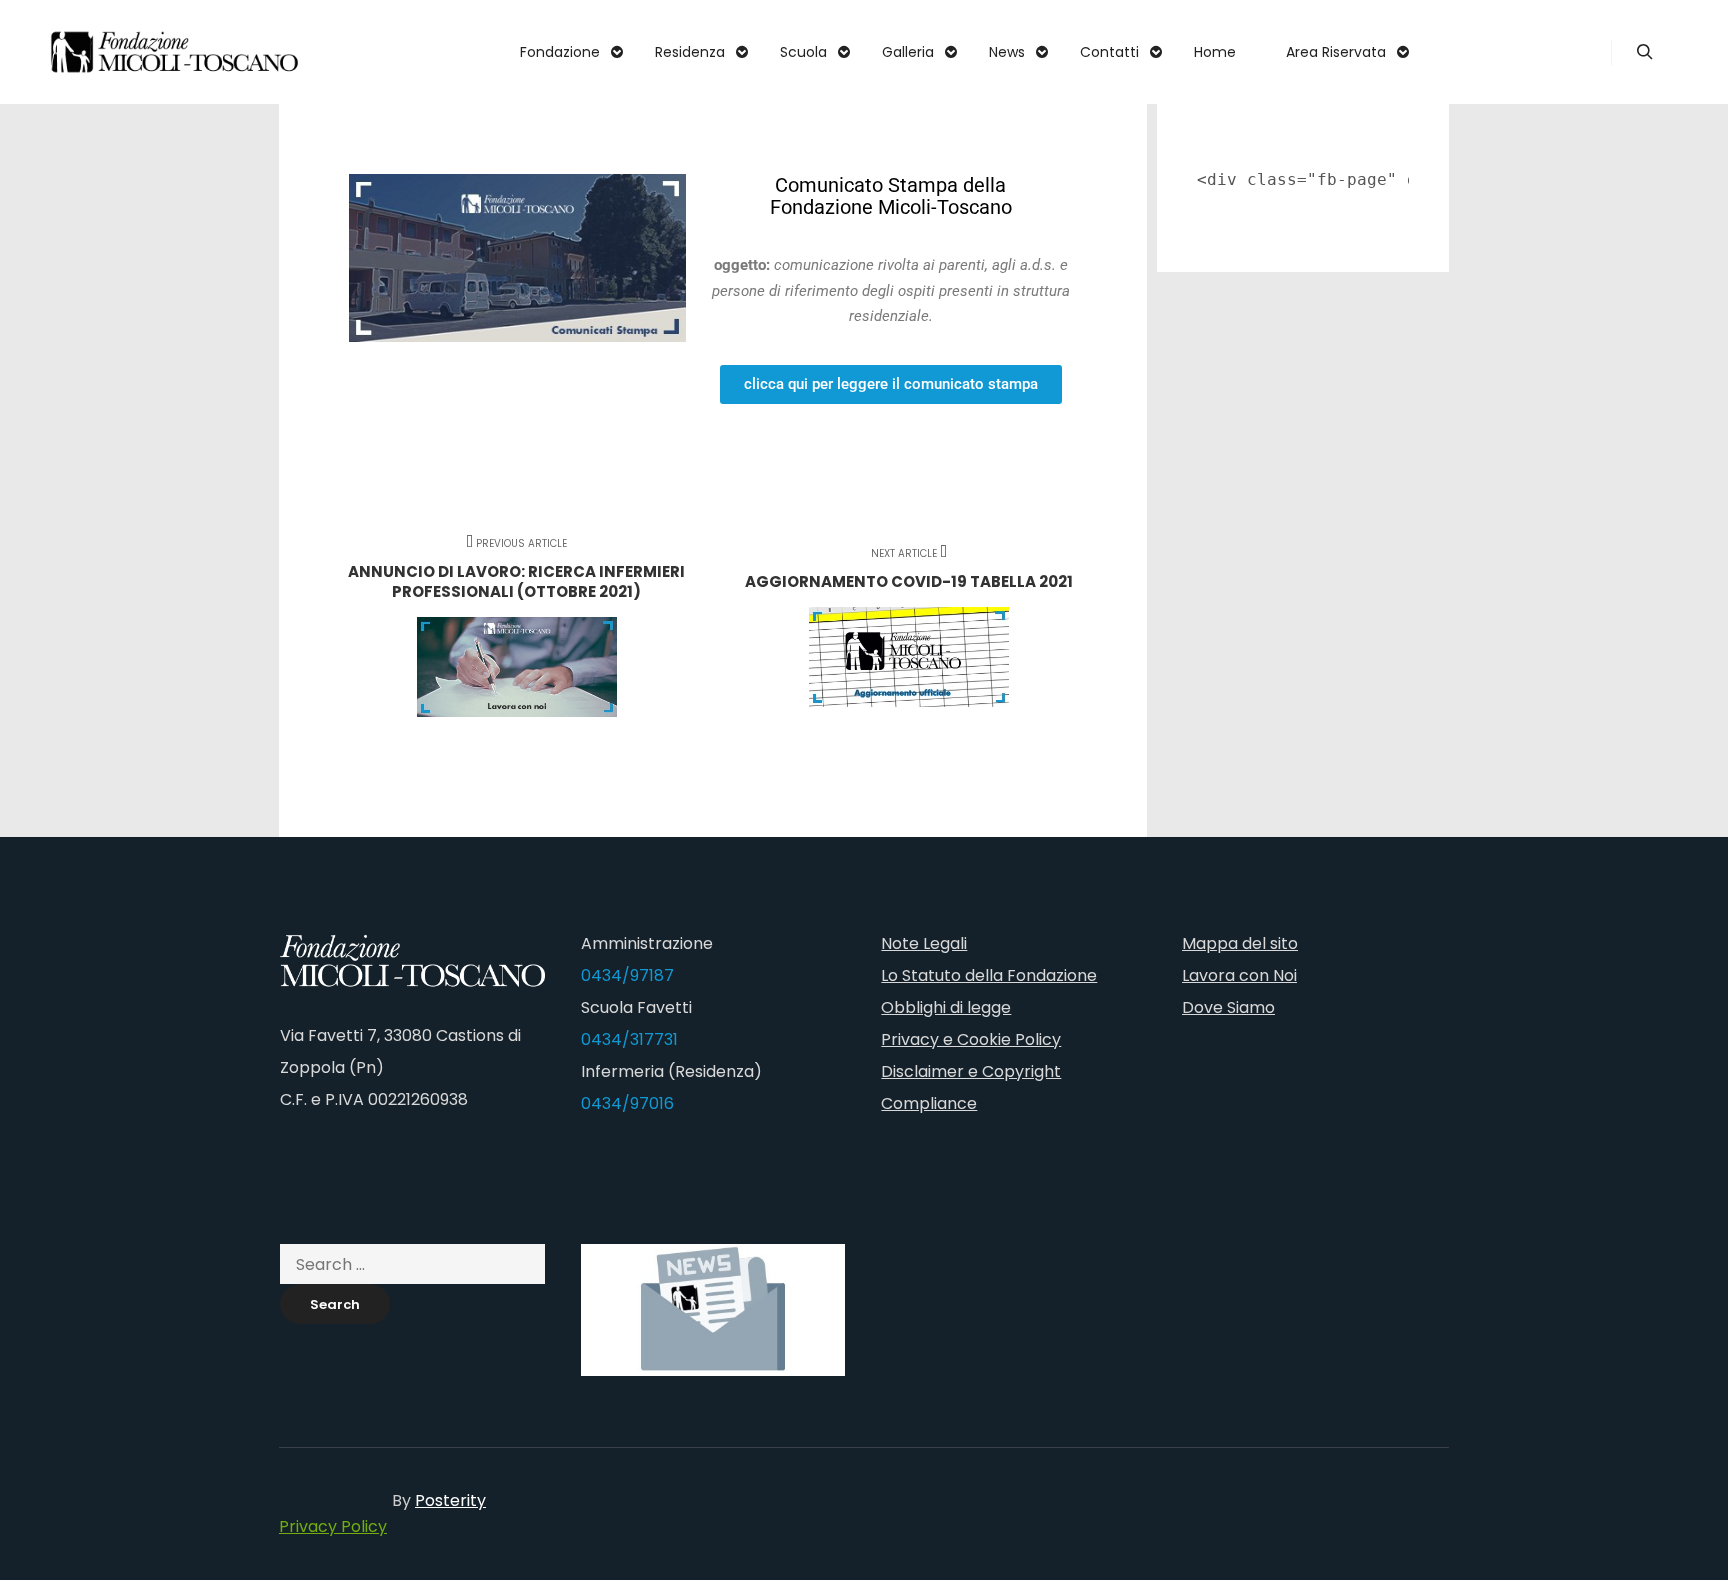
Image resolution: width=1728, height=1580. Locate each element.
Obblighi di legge (946, 1007)
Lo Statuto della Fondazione (989, 975)
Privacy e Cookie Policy (971, 1039)
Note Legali (924, 943)
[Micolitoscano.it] (175, 52)
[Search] (1645, 52)
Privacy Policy (333, 1526)
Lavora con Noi (1239, 975)
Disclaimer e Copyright (971, 1071)
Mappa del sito (1240, 943)
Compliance (929, 1103)
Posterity (450, 1500)
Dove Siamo (1228, 1007)
